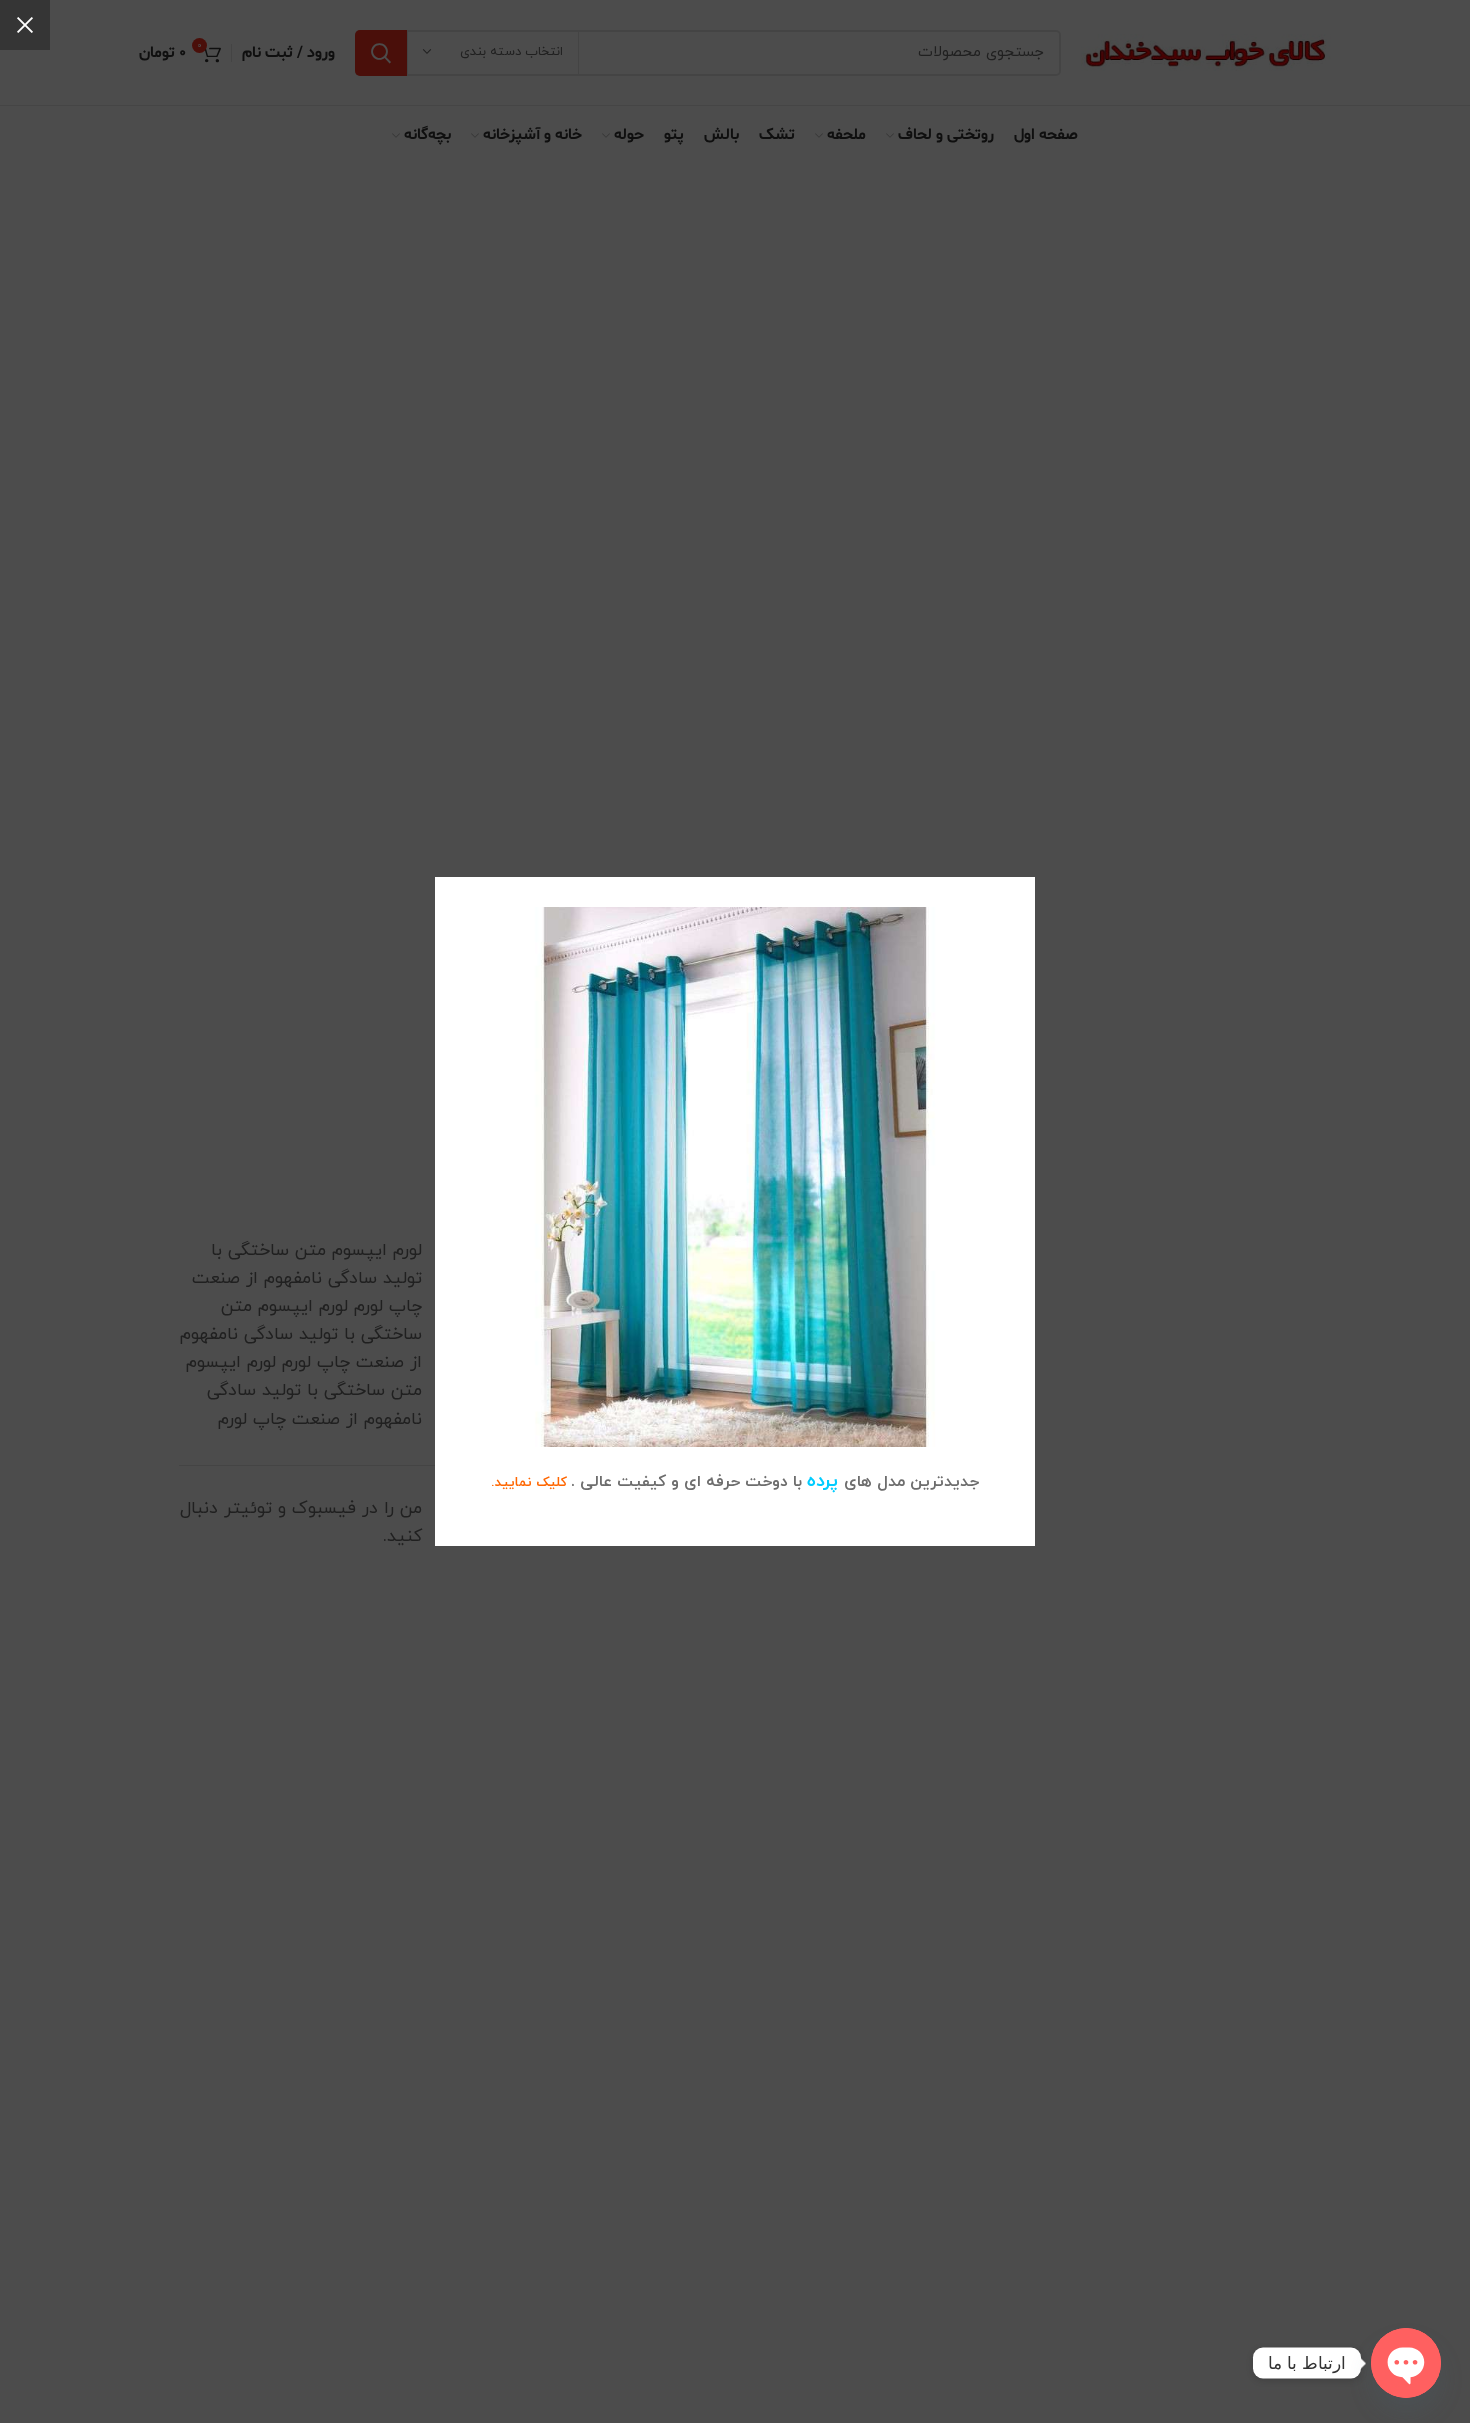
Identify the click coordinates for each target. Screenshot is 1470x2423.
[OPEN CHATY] (1406, 2363)
